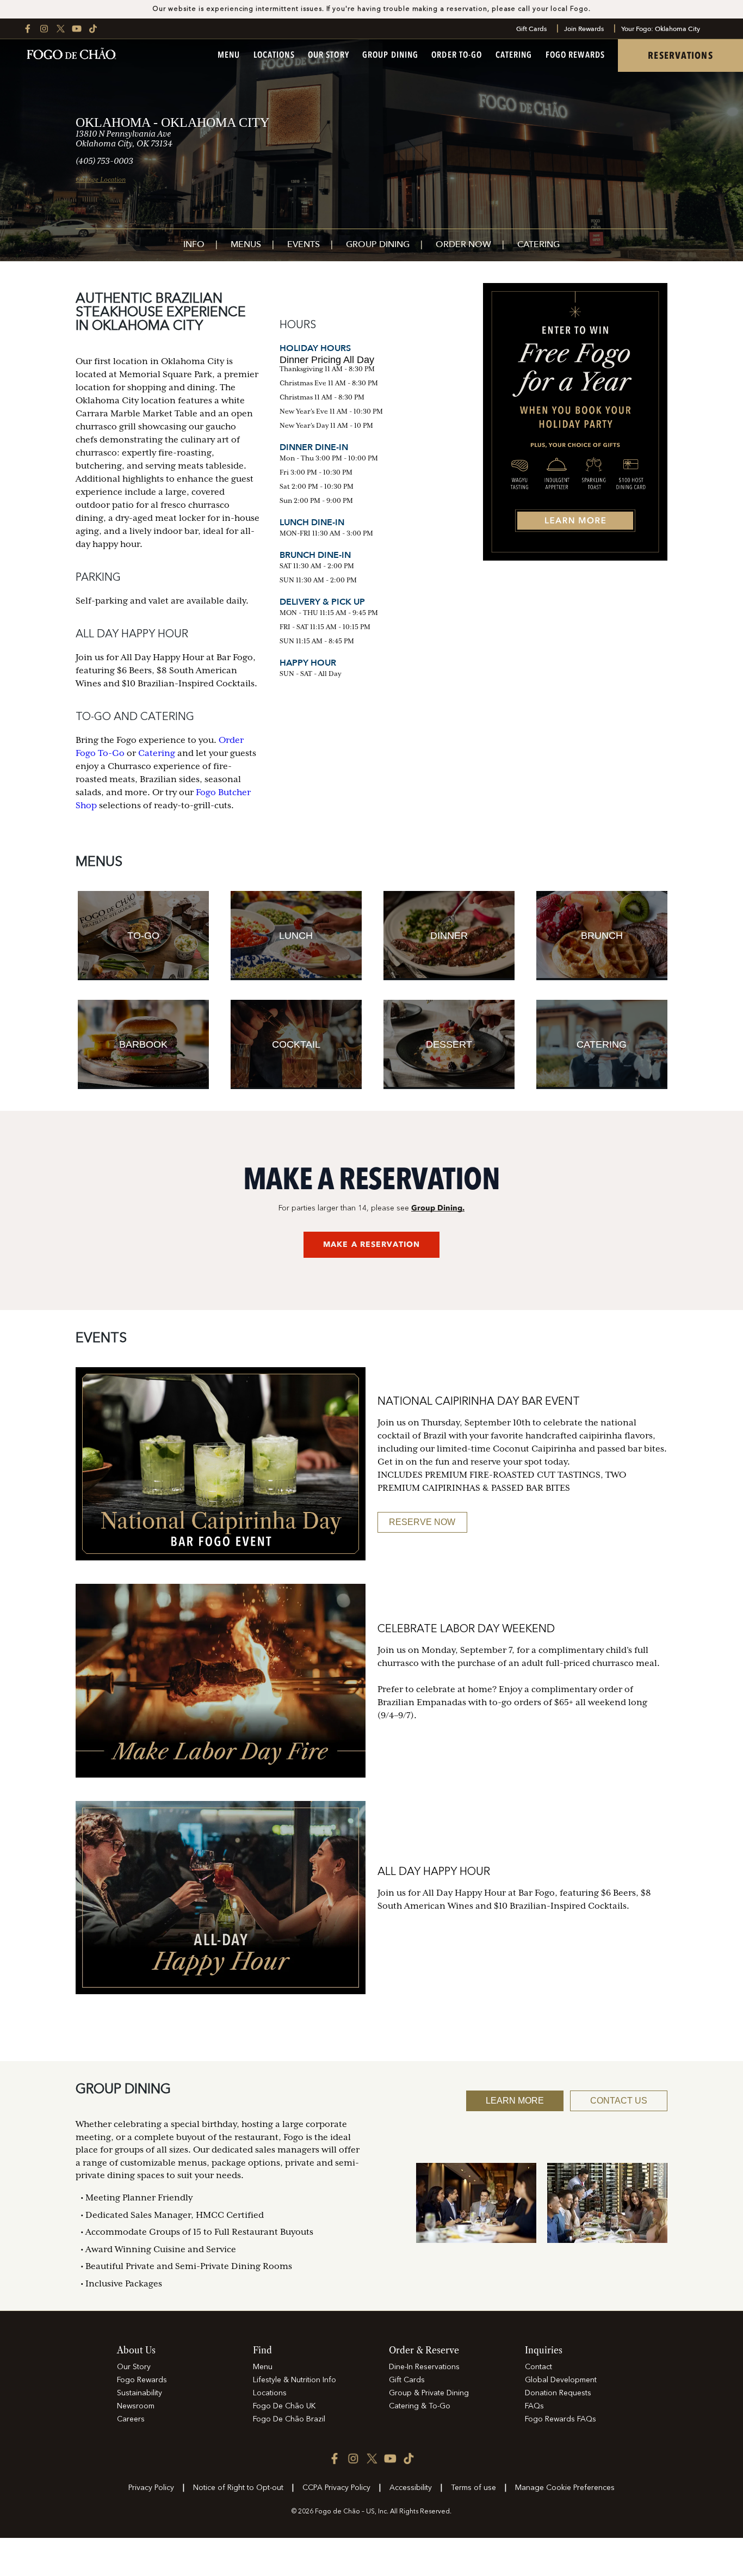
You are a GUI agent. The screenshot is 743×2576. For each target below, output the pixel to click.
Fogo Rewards (575, 56)
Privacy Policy (151, 2488)
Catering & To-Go (420, 2406)
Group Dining (390, 56)
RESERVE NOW (422, 1522)
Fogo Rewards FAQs (561, 2419)
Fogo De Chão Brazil (289, 2419)
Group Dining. (438, 1208)
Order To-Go (457, 56)
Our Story (329, 56)
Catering (514, 56)
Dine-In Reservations (424, 2367)
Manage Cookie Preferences (565, 2488)
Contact (538, 2367)
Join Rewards (584, 29)
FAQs (534, 2406)
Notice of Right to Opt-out (238, 2488)
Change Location (101, 180)
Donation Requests (558, 2393)
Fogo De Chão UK (284, 2406)
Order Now (463, 245)
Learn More (515, 2101)
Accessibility (411, 2488)
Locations (274, 56)
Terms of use (473, 2488)
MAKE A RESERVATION (371, 1244)
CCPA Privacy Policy (336, 2488)
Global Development (561, 2380)
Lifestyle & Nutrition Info (295, 2380)
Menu (229, 56)
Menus (246, 245)
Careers (131, 2419)
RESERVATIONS (680, 56)
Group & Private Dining (429, 2393)
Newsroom (136, 2406)
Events (304, 245)
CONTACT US (619, 2101)
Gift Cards (531, 29)
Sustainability (140, 2393)
